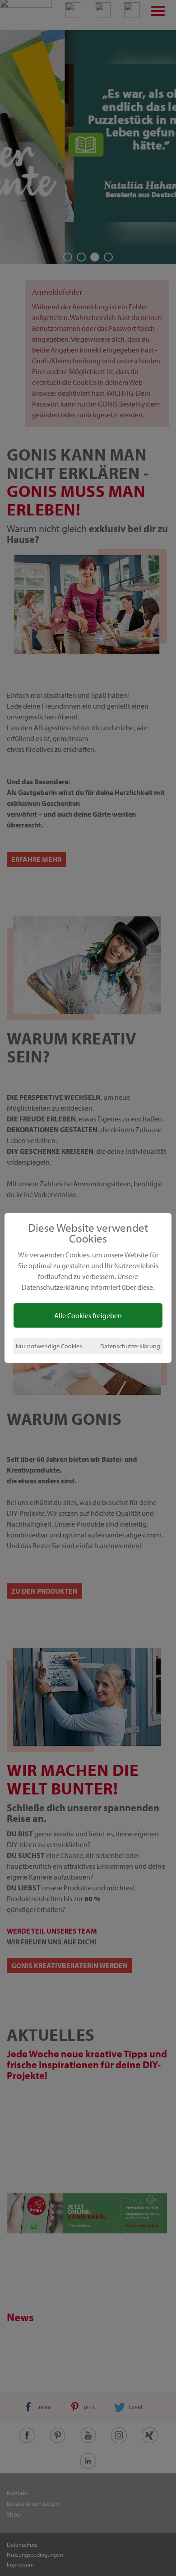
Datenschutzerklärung (130, 1346)
